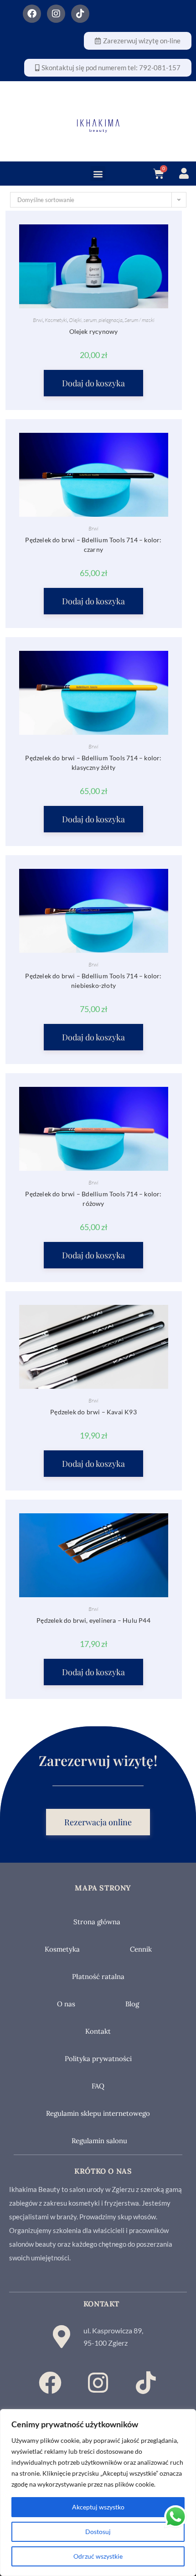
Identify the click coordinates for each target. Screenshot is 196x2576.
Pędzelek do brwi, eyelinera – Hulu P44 (93, 1620)
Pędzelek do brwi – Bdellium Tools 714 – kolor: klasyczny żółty (93, 763)
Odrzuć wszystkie (98, 2556)
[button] (98, 174)
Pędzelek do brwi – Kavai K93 (93, 1412)
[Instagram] (56, 14)
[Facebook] (32, 14)
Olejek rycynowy (94, 331)
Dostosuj (98, 2532)
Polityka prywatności (98, 2059)
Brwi (38, 320)
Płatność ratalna (98, 1976)
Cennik (141, 1949)
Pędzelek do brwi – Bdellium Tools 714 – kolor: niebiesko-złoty (93, 981)
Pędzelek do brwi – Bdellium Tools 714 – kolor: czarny (93, 545)
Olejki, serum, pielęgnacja (96, 320)
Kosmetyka (62, 1949)
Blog (132, 2004)
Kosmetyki (56, 320)
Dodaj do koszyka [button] (93, 383)
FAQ (98, 2086)
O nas (66, 2004)
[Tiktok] (80, 14)
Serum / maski (139, 320)
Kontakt (98, 2031)
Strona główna (97, 1922)
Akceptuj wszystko (98, 2507)
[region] (98, 2493)
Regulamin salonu (99, 2141)
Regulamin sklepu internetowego (98, 2113)
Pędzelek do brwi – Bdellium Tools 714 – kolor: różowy (93, 1199)
